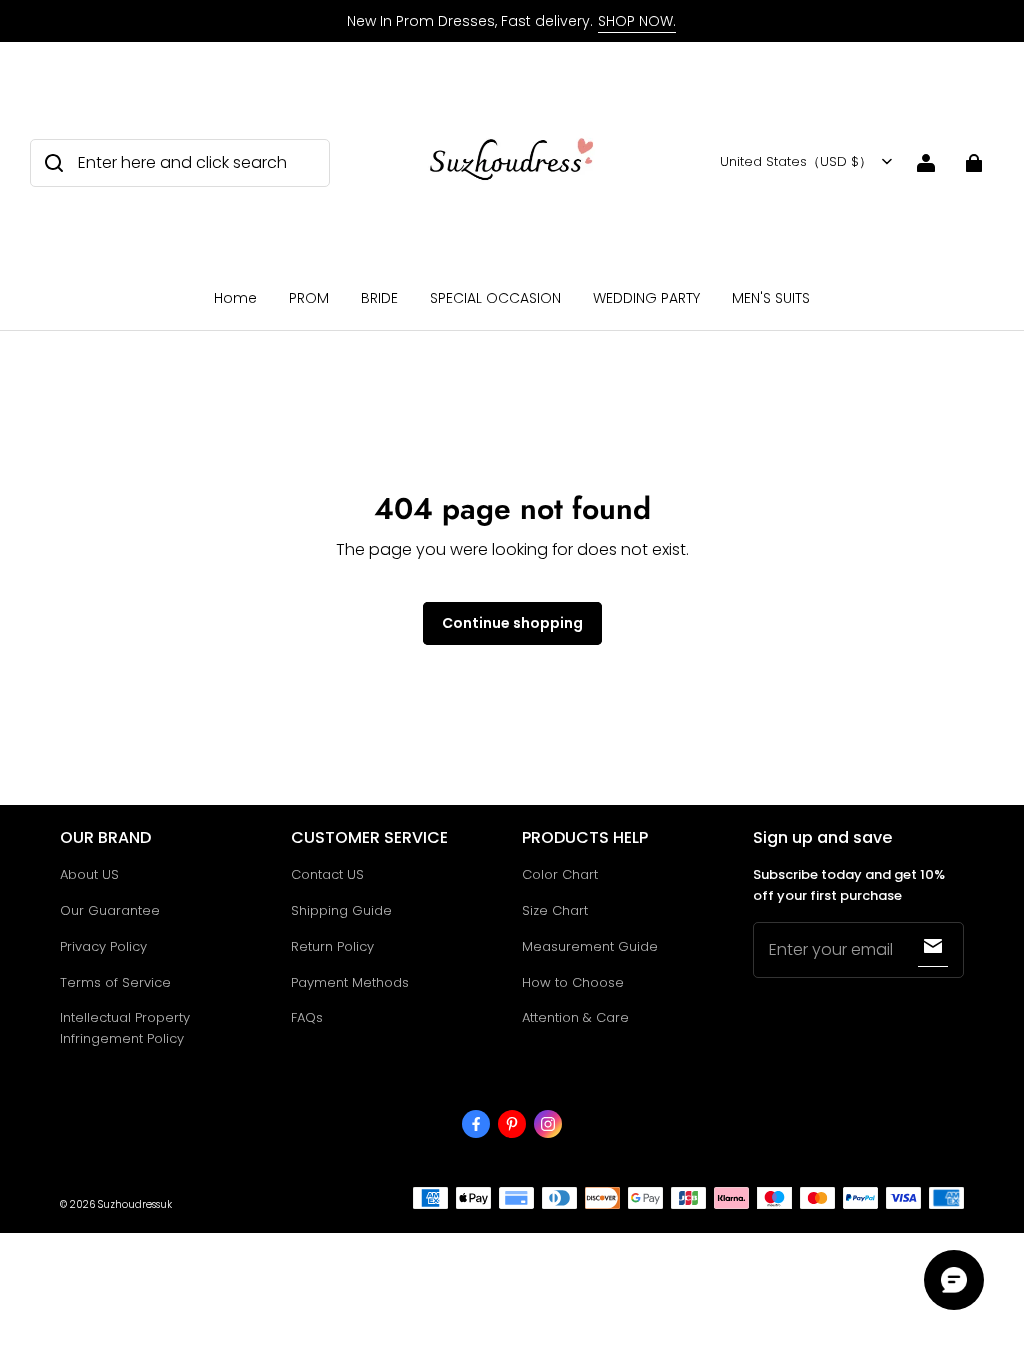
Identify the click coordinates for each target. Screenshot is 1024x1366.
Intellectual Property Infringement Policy (125, 1028)
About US (89, 874)
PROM (309, 298)
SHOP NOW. (637, 21)
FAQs (307, 1017)
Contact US (327, 874)
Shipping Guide (341, 910)
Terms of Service (115, 982)
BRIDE (379, 298)
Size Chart (555, 910)
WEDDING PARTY (646, 298)
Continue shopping (512, 623)
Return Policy (332, 946)
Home (235, 298)
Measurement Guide (590, 946)
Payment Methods (350, 982)
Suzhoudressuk (135, 1204)
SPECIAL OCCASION (495, 298)
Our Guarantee (110, 910)
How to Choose (573, 982)
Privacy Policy (103, 946)
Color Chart (560, 874)
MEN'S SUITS (771, 298)
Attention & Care (575, 1017)
